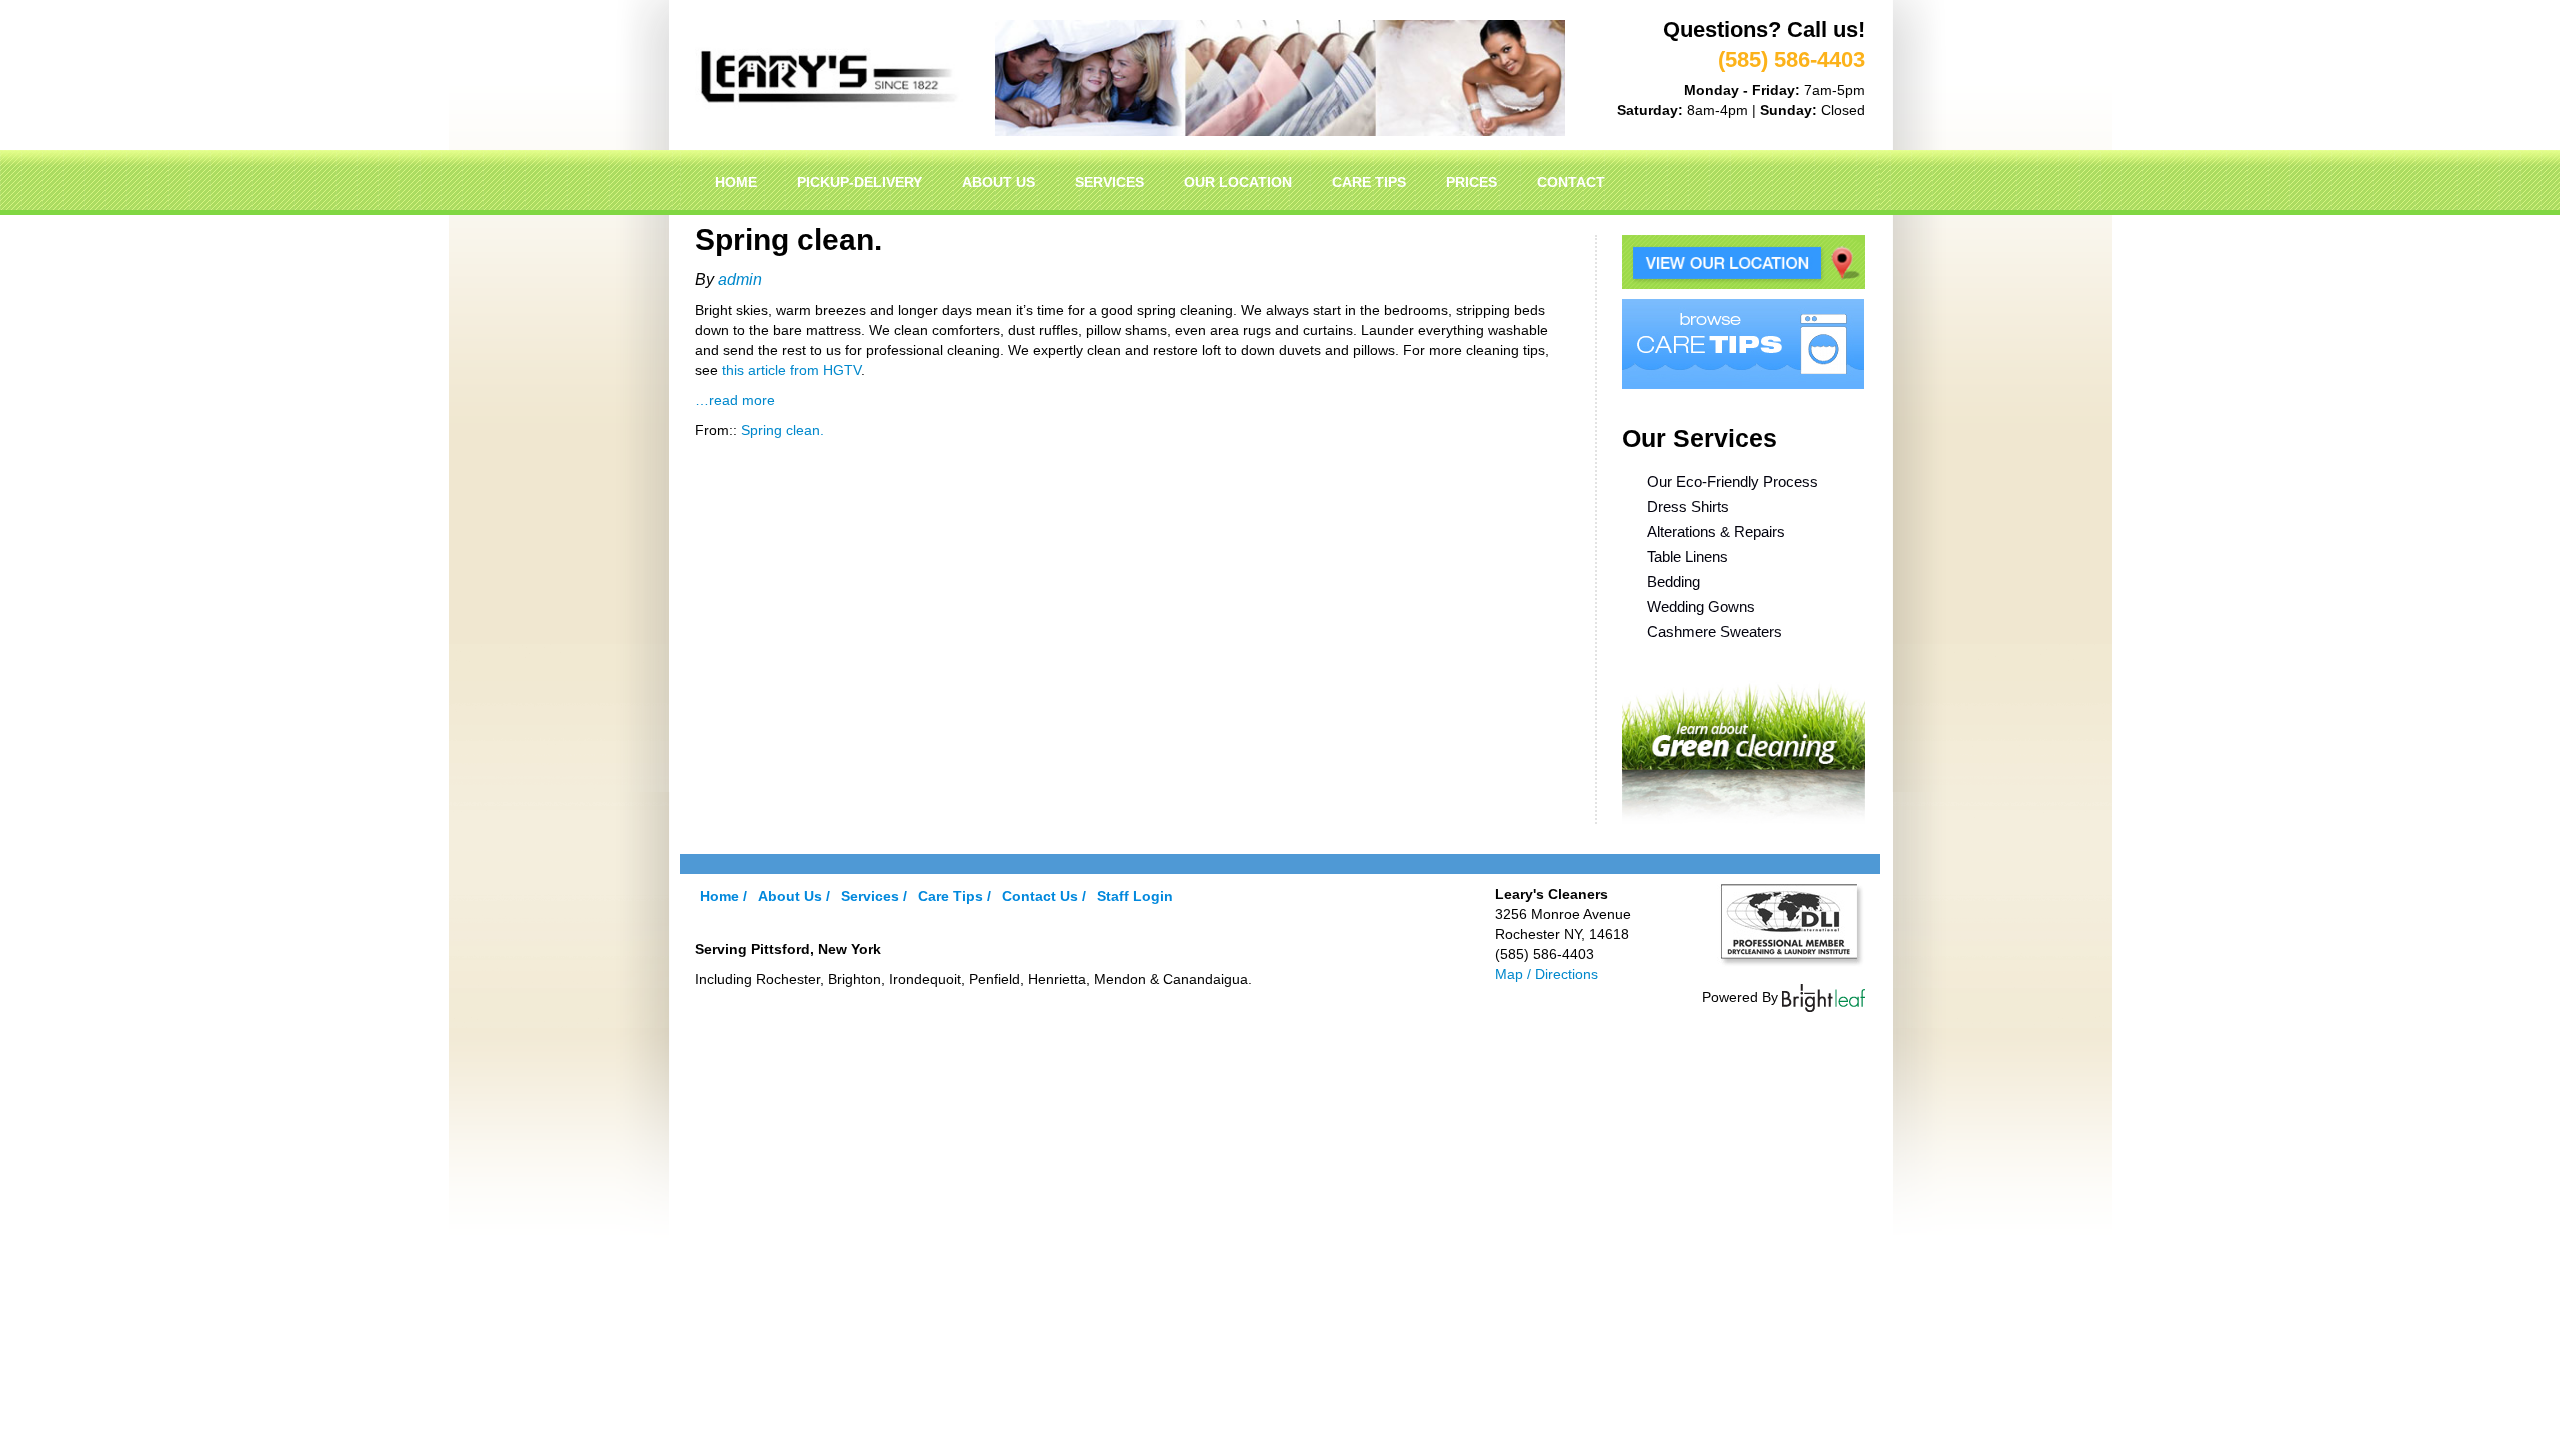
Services (1109, 182)
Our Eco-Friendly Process (1732, 481)
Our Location (1238, 182)
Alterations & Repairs (1716, 531)
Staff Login (1135, 896)
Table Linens (1687, 556)
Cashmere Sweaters (1714, 631)
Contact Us (1040, 896)
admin (740, 279)
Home (736, 182)
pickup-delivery (859, 182)
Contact (1571, 182)
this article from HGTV (791, 370)
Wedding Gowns (1701, 606)
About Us (998, 182)
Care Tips (1369, 182)
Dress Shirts (1688, 506)
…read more (735, 400)
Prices (1471, 182)
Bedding (1673, 581)
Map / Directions (1546, 974)
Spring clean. (782, 430)
